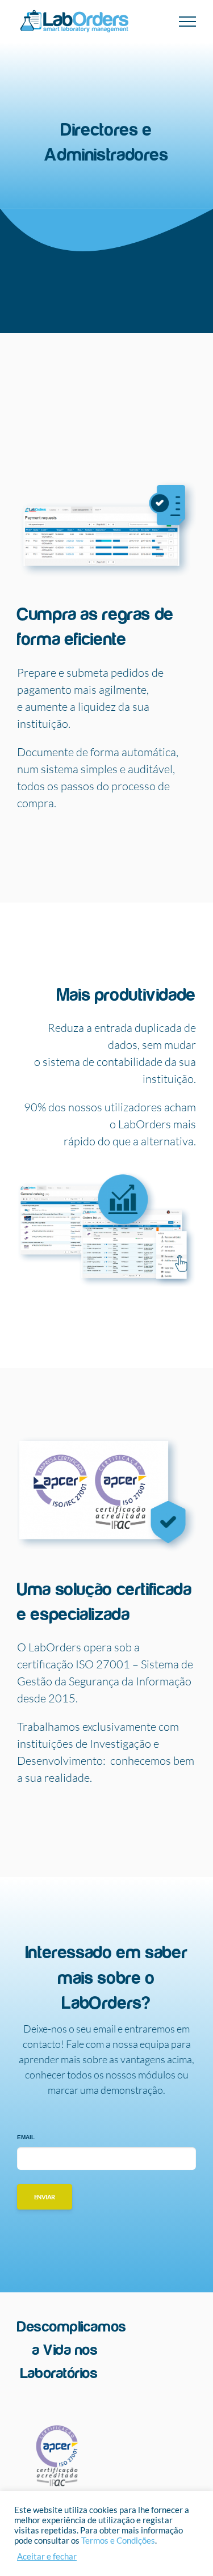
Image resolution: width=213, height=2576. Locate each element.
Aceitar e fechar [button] (47, 2556)
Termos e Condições (118, 2541)
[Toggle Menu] (188, 22)
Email (26, 2137)
